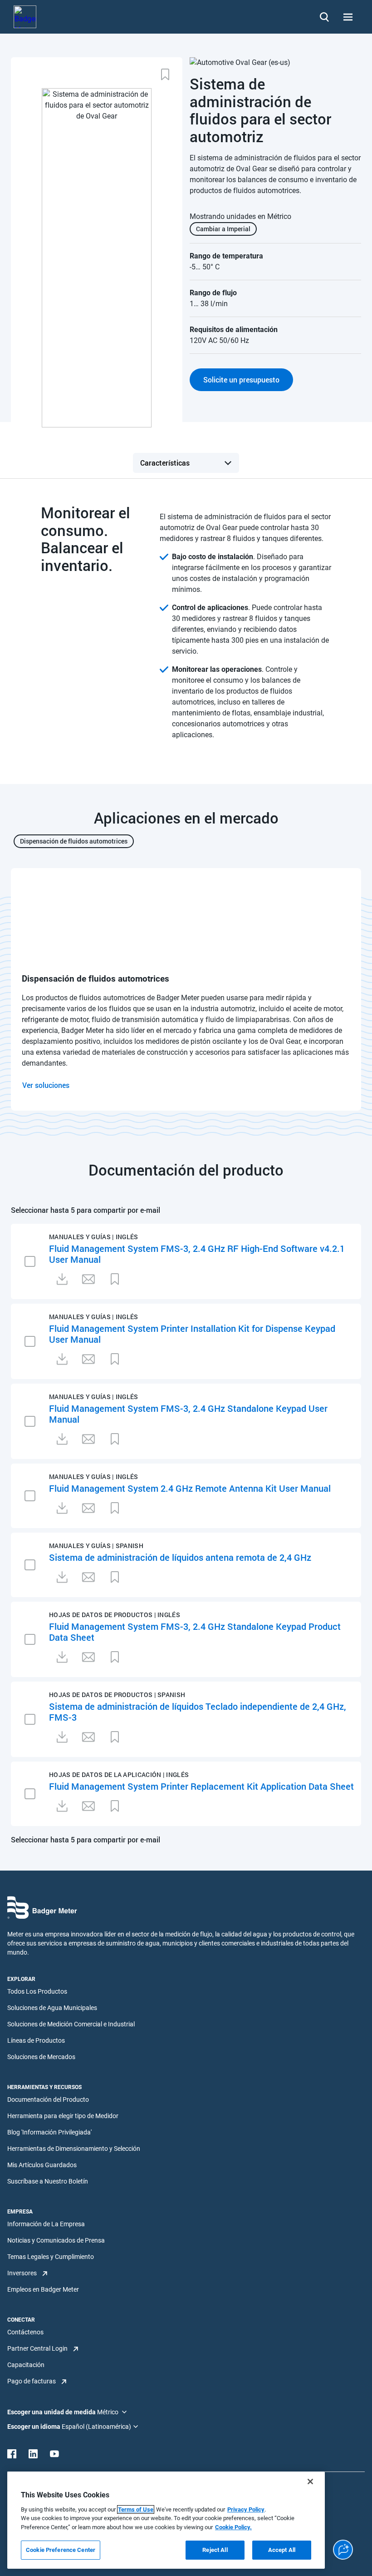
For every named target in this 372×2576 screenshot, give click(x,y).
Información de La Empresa (46, 2224)
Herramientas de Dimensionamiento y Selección (74, 2149)
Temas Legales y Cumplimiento (51, 2257)
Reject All (215, 2550)
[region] (166, 2520)
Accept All (282, 2550)
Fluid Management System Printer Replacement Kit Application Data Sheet (201, 1786)
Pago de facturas (32, 2381)
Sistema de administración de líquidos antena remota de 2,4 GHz (180, 1557)
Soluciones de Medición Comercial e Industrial (71, 2024)
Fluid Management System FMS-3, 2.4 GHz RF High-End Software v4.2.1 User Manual (197, 1254)
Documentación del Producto (48, 2100)
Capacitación (26, 2365)
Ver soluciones (46, 1085)
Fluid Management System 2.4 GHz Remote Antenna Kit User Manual (190, 1488)
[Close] (310, 2482)
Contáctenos (25, 2332)
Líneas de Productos (36, 2040)
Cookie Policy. (233, 2527)
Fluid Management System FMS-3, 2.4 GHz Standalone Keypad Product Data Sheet (195, 1632)
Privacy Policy (246, 2509)
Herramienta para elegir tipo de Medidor (63, 2116)
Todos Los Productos (37, 1991)
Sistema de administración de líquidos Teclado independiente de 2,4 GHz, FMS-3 (198, 1712)
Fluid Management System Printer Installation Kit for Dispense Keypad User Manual (192, 1334)
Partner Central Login (37, 2348)
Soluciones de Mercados (41, 2057)
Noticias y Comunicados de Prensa (56, 2240)
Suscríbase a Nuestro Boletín (48, 2181)
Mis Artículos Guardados (42, 2165)
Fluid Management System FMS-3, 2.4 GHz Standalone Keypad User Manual (188, 1414)
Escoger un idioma (34, 2427)
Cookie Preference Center (61, 2550)
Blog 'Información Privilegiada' (49, 2132)
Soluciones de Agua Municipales (52, 2008)
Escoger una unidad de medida (52, 2412)
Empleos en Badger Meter (43, 2289)
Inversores (22, 2273)
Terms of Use (136, 2509)
